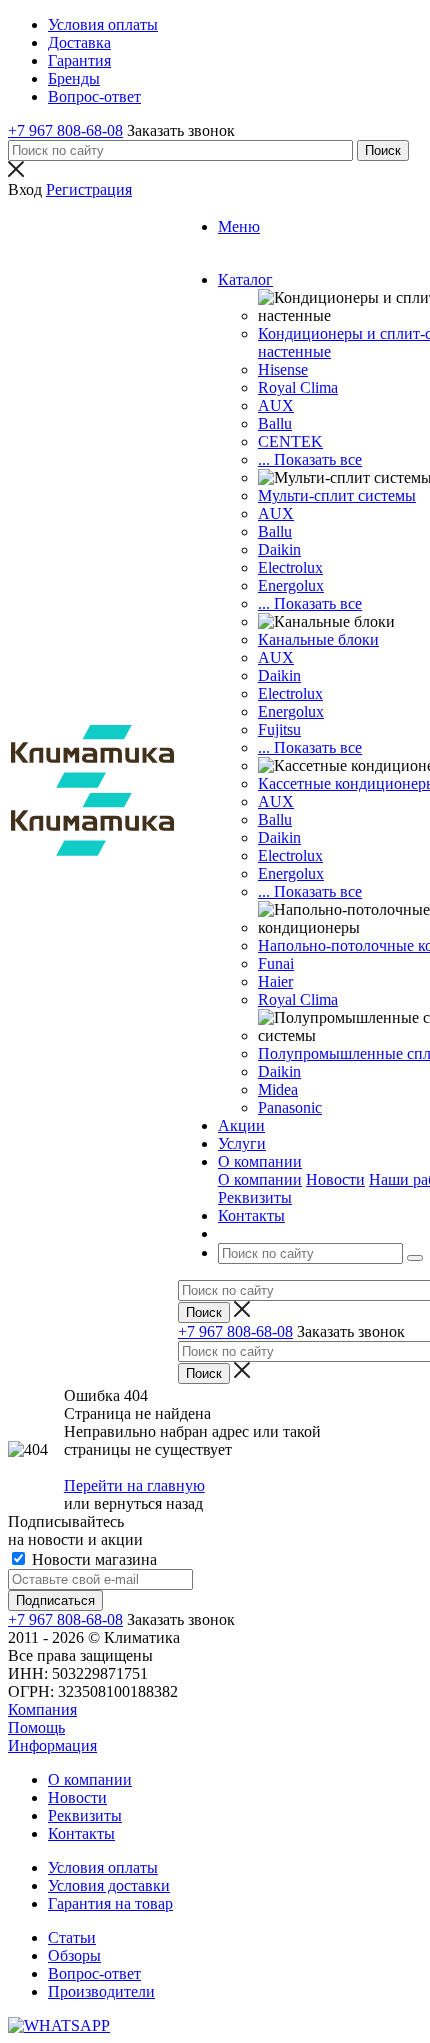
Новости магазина (92, 1559)
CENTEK (290, 441)
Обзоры (74, 1955)
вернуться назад (148, 1503)
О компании (260, 1179)
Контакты (81, 1833)
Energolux (291, 585)
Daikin (279, 549)
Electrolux (290, 567)
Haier (275, 981)
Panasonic (290, 1107)
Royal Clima (298, 999)
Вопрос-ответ (94, 1973)
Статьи (72, 1937)
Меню (239, 226)
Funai (276, 963)
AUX (276, 405)
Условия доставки (109, 1885)
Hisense (283, 369)
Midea (278, 1089)
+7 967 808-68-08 (65, 130)
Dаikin (279, 675)
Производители (101, 1991)
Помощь (36, 1727)
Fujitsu (279, 729)
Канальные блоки (318, 639)
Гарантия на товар (110, 1903)
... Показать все (310, 459)
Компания (42, 1709)
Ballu (275, 423)
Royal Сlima (298, 387)
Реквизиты (255, 1197)
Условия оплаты (103, 1867)
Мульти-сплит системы (337, 495)
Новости (335, 1179)
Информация (52, 1745)
